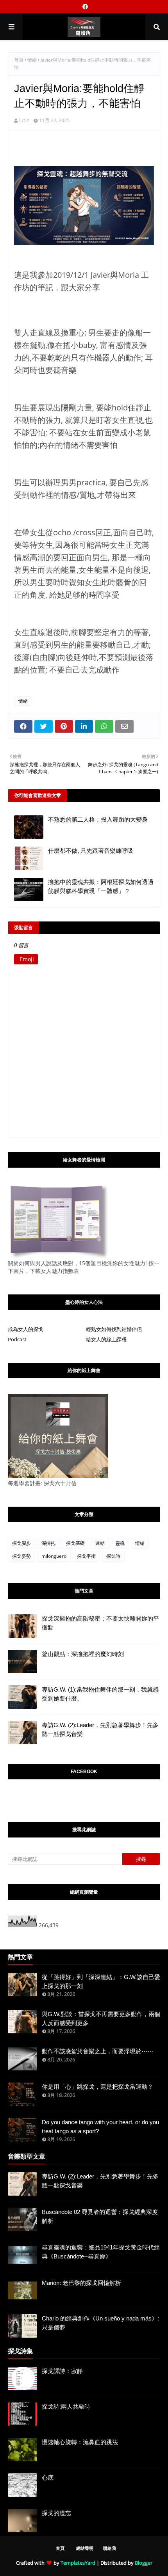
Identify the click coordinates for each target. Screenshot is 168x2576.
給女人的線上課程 (106, 1339)
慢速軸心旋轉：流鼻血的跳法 (80, 2442)
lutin (24, 120)
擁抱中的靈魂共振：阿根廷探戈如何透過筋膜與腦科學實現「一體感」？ (101, 886)
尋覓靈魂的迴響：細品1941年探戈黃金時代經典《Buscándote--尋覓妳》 (101, 2252)
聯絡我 (110, 2548)
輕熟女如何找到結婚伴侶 (114, 1329)
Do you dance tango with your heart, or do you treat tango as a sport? (100, 2127)
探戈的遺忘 (56, 2513)
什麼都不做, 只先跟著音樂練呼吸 (91, 851)
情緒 (32, 60)
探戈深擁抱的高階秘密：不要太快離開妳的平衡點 (100, 1623)
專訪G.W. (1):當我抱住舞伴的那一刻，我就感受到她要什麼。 (100, 1694)
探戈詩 (113, 1556)
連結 (100, 1543)
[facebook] (84, 7)
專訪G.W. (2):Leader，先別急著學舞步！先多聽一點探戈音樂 (100, 1729)
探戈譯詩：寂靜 (62, 2371)
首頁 (19, 60)
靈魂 (120, 1543)
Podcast (17, 1339)
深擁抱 (48, 1543)
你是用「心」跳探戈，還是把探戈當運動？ (97, 2087)
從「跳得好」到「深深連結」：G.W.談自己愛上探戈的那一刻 (101, 1981)
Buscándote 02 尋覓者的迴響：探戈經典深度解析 (100, 2216)
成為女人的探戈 (26, 1329)
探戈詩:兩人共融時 (66, 2406)
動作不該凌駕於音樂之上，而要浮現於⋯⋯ (97, 2051)
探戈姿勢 (21, 1556)
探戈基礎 (75, 1543)
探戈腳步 (21, 1543)
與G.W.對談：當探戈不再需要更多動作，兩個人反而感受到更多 (101, 2019)
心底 (48, 2477)
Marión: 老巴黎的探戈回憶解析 (81, 2283)
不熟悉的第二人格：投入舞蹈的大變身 (98, 819)
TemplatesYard (78, 2563)
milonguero (54, 1556)
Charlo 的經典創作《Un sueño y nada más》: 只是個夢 (100, 2323)
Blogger (144, 2563)
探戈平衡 (86, 1556)
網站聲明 (85, 2548)
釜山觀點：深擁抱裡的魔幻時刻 (83, 1654)
